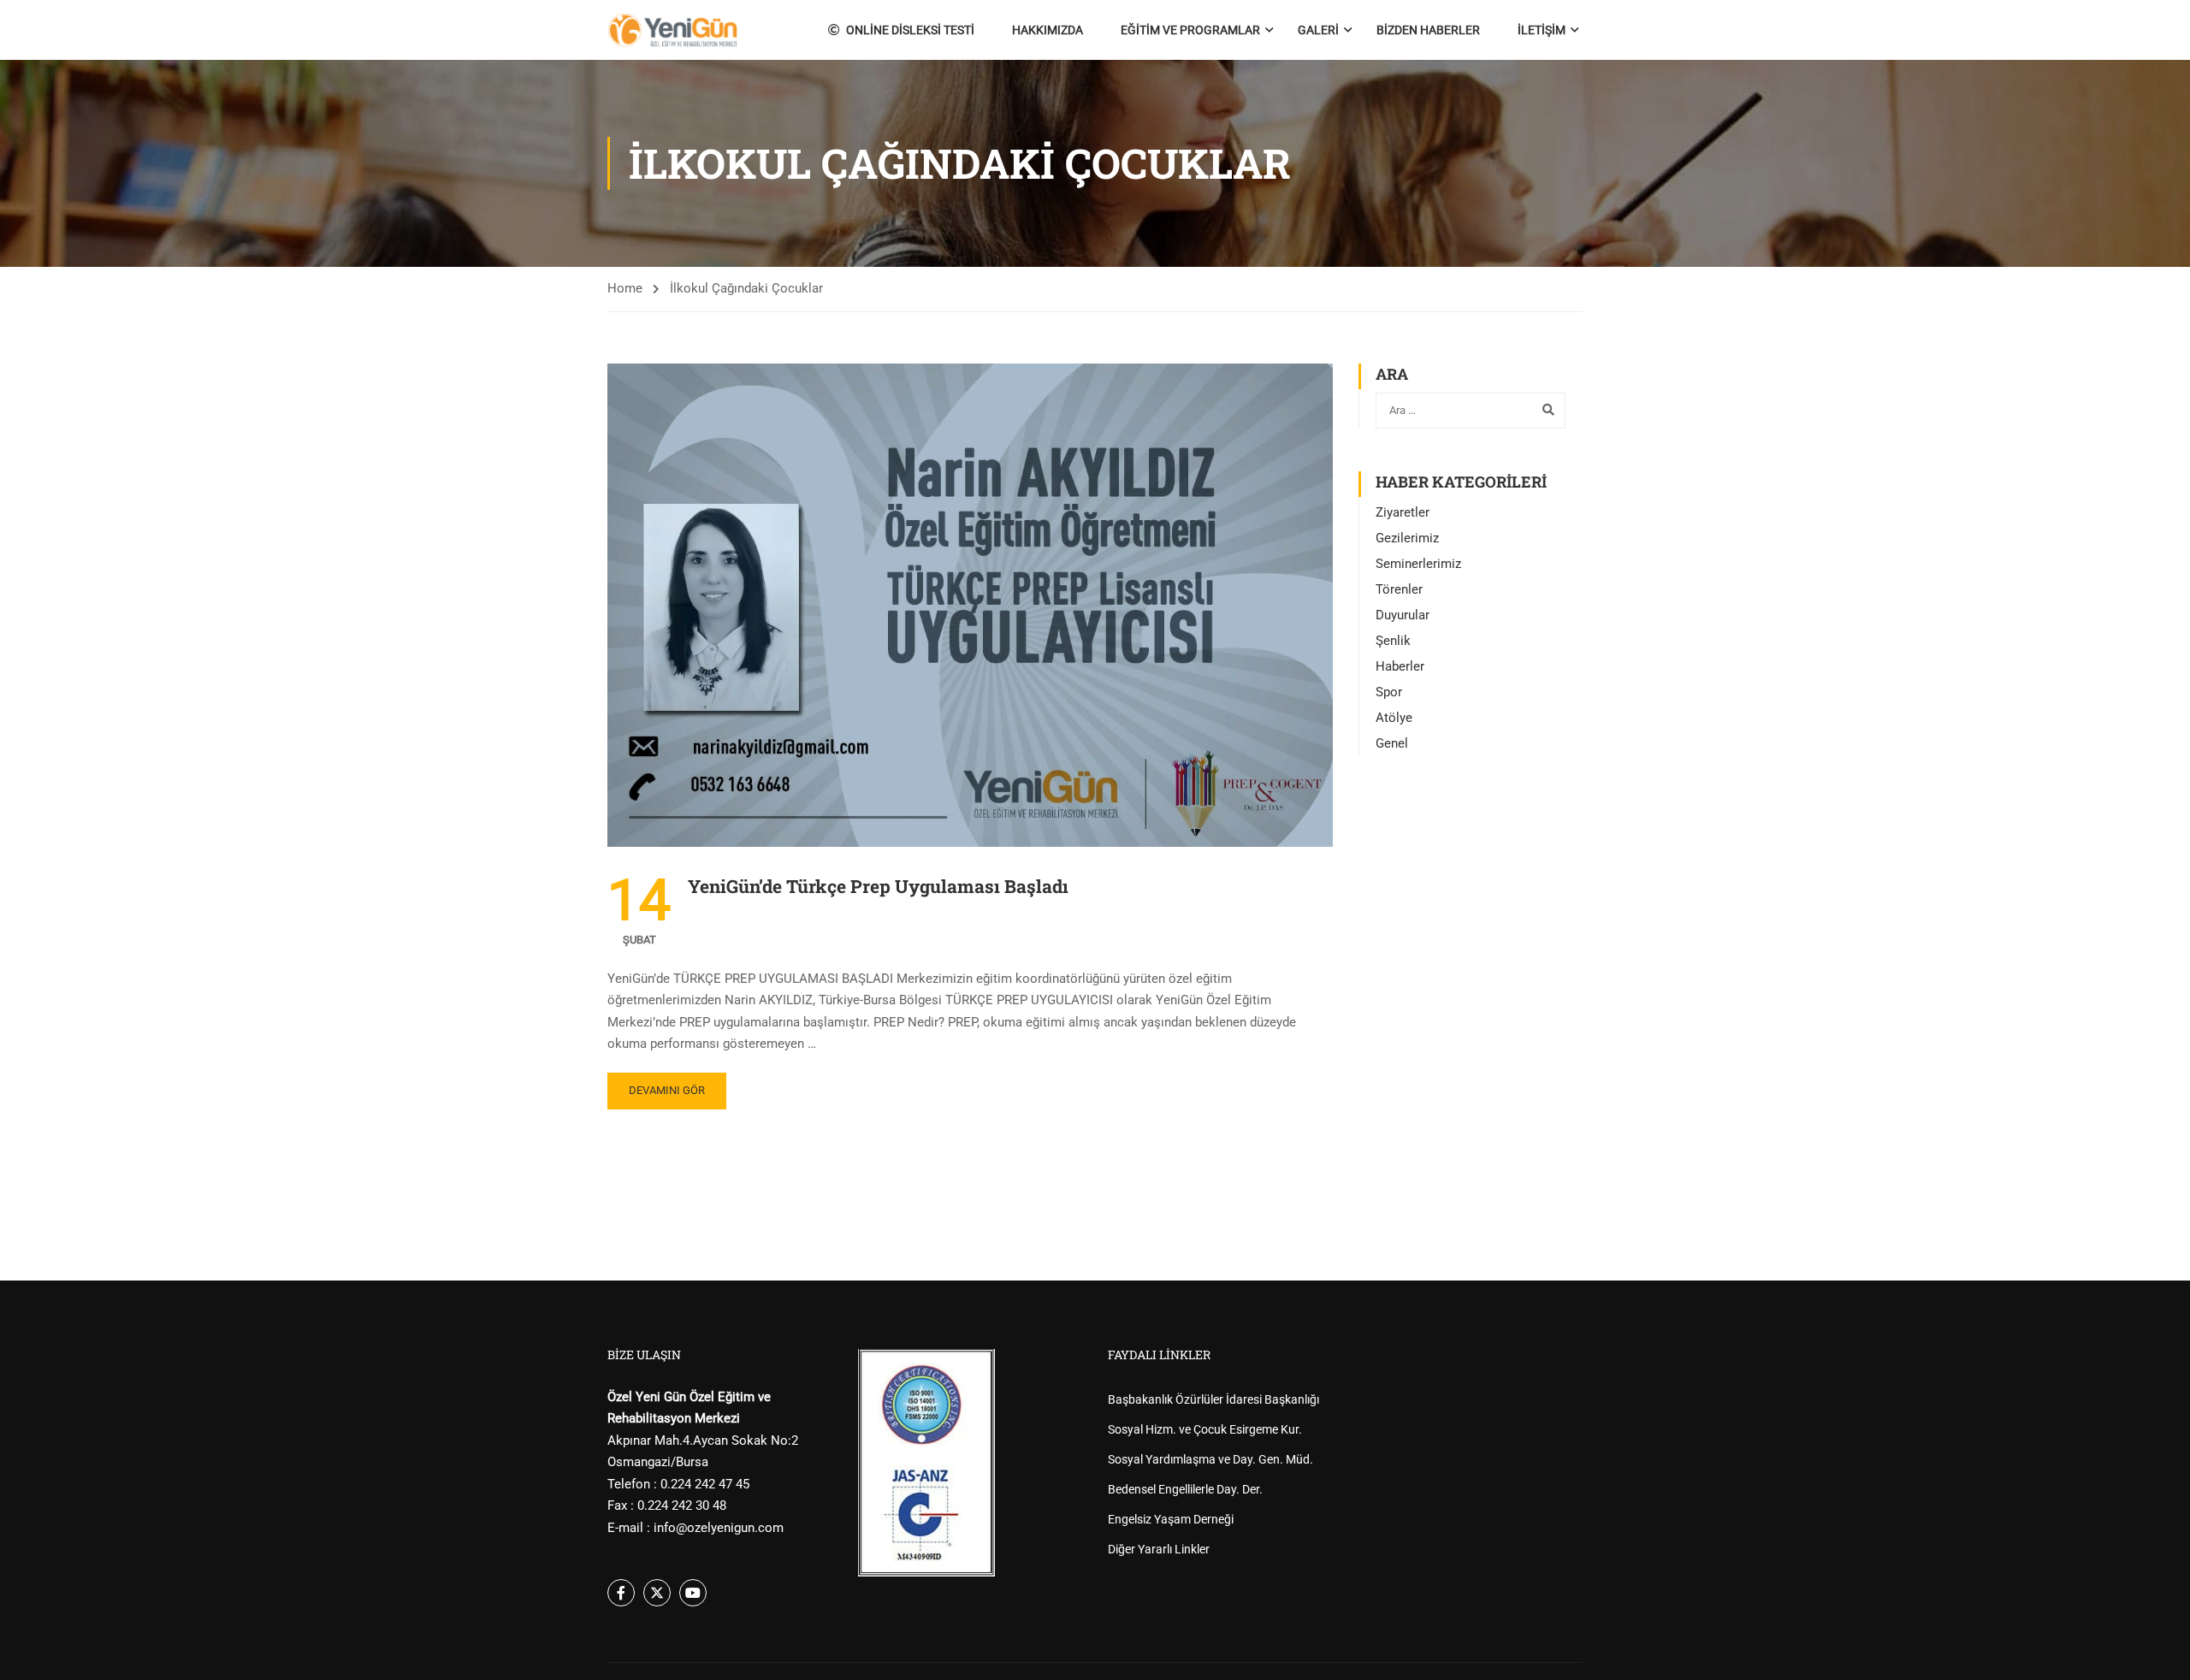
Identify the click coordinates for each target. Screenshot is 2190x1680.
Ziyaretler (1403, 512)
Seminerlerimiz (1418, 564)
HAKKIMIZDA (1048, 30)
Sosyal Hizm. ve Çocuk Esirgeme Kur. (1205, 1429)
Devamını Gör (667, 1090)
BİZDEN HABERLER (1428, 30)
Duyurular (1403, 615)
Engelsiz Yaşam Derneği (1171, 1519)
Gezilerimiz (1407, 538)
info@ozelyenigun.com (719, 1528)
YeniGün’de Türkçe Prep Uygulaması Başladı (878, 886)
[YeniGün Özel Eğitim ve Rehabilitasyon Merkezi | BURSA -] (673, 30)
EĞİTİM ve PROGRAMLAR (1190, 30)
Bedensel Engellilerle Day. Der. (1185, 1489)
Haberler (1400, 666)
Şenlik (1393, 641)
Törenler (1399, 589)
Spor (1389, 692)
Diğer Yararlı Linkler (1159, 1549)
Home (625, 288)
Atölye (1394, 718)
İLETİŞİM (1542, 30)
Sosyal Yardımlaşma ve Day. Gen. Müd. (1210, 1459)
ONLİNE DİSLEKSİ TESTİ (910, 30)
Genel (1392, 743)
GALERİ (1318, 30)
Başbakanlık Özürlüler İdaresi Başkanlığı (1213, 1399)
